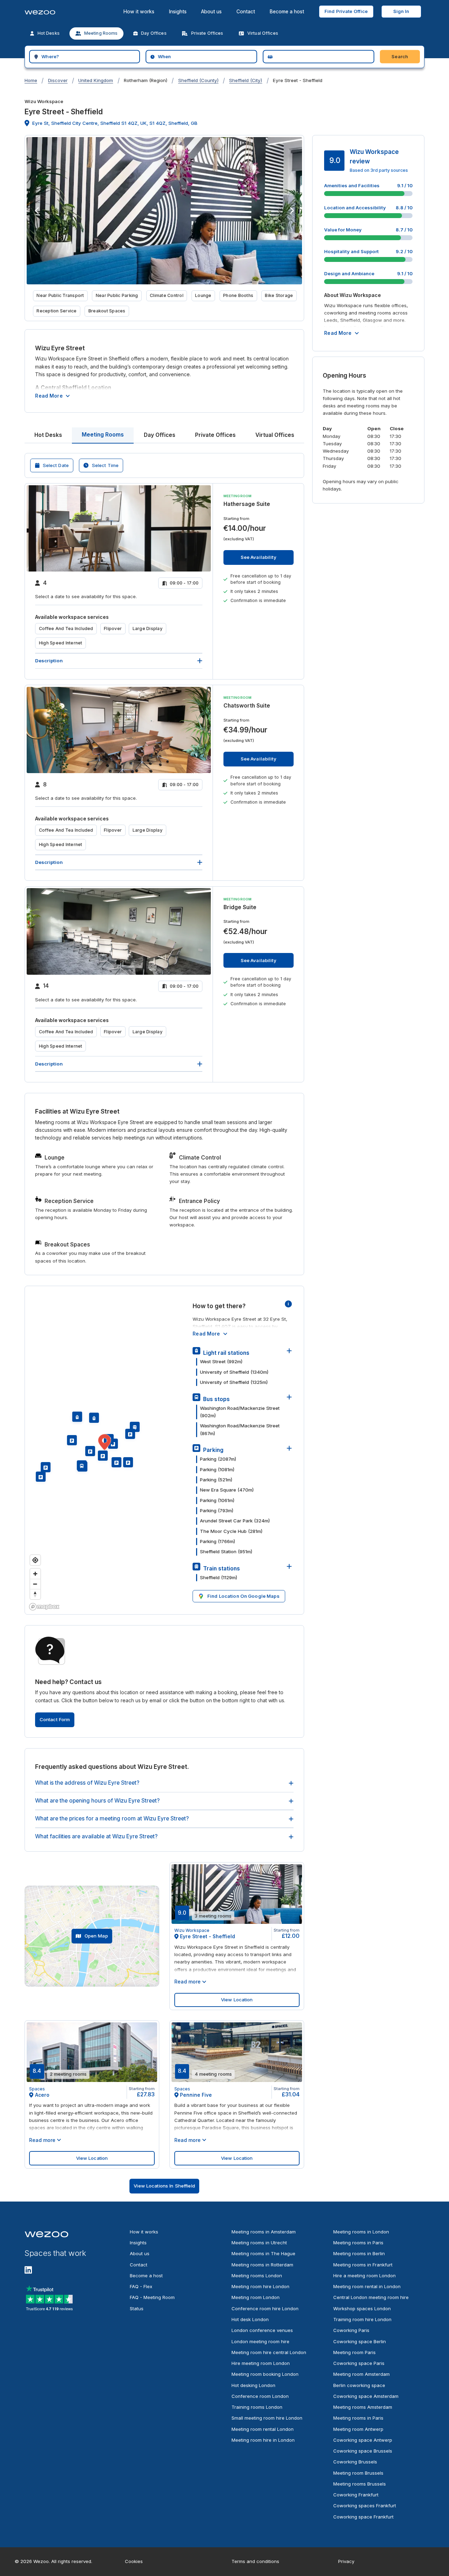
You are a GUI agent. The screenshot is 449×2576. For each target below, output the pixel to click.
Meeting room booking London (265, 2374)
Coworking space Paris (359, 2363)
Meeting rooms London (257, 2276)
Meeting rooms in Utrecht (259, 2243)
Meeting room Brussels (358, 2473)
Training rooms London (257, 2407)
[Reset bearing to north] (35, 1594)
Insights (178, 11)
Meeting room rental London (263, 2429)
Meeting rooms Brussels (360, 2484)
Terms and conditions (255, 2561)
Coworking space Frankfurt (363, 2517)
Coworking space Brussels (363, 2451)
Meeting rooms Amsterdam (363, 2407)
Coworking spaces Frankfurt (365, 2506)
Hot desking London (253, 2385)
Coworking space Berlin (360, 2341)
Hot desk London (250, 2319)
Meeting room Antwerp (358, 2429)
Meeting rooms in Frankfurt (363, 2265)
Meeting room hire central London (269, 2352)
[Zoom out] (35, 1584)
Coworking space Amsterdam (366, 2396)
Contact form (55, 1719)
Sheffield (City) (246, 80)
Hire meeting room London (261, 2363)
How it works (139, 11)
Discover (58, 80)
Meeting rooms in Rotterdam (262, 2265)
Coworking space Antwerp (363, 2440)
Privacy (346, 2561)
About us (211, 11)
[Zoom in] (35, 1574)
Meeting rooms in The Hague (263, 2253)
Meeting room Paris (354, 2352)
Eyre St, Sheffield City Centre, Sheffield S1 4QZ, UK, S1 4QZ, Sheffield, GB (115, 123)
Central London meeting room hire (371, 2297)
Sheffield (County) (198, 80)
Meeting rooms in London (361, 2232)
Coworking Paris (351, 2330)
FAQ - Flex (141, 2286)
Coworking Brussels (355, 2462)
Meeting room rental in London (367, 2286)
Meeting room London (256, 2297)
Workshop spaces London (362, 2308)
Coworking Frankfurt (356, 2495)
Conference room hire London (265, 2308)
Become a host (287, 11)
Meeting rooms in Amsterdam (264, 2232)
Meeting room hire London (260, 2286)
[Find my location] (35, 1560)
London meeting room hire (260, 2341)
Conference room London (260, 2396)
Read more (49, 396)
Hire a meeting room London (364, 2276)
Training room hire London (362, 2319)
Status (137, 2308)
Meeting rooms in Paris (358, 2243)
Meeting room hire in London (263, 2440)
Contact (246, 11)
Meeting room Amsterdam (361, 2374)
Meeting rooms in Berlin (359, 2253)
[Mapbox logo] (44, 1607)
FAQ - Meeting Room (152, 2297)
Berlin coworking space (359, 2385)
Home (31, 80)
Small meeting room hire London (267, 2418)
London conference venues (262, 2330)
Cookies (134, 2561)
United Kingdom (96, 80)
